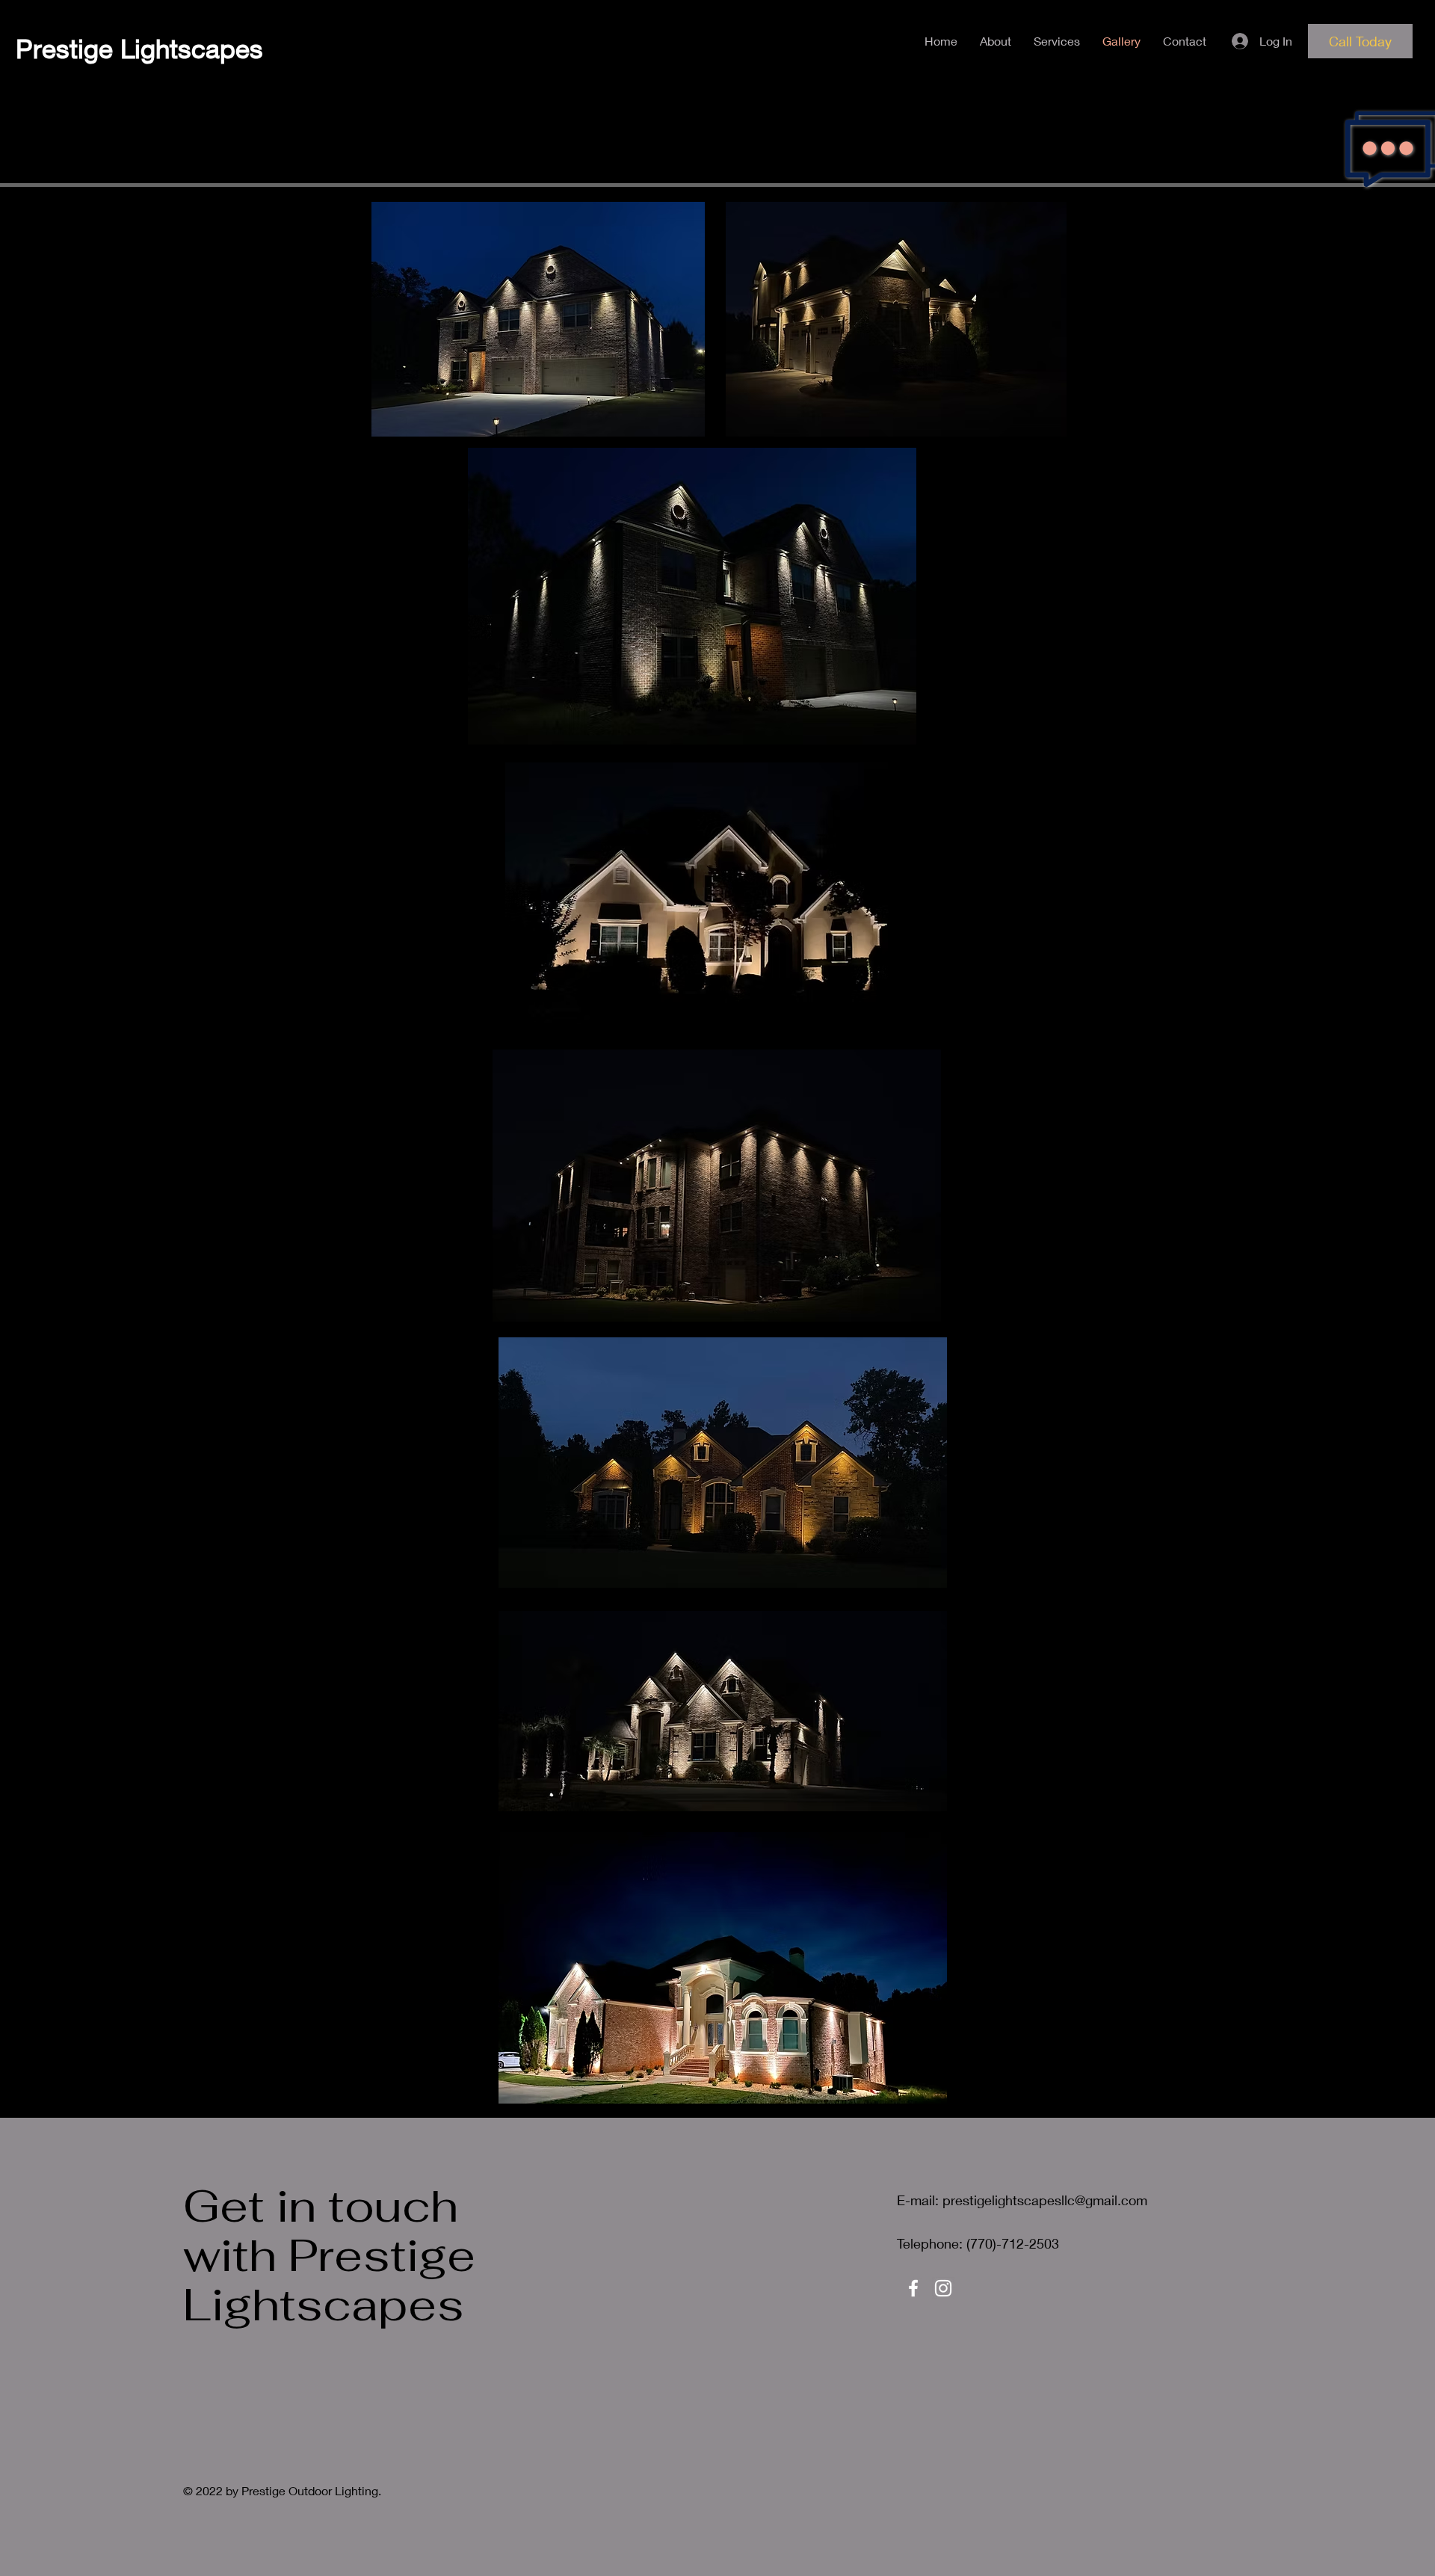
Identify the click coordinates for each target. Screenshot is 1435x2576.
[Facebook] (913, 2288)
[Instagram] (943, 2288)
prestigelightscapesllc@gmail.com (1045, 2200)
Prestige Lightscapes (139, 48)
